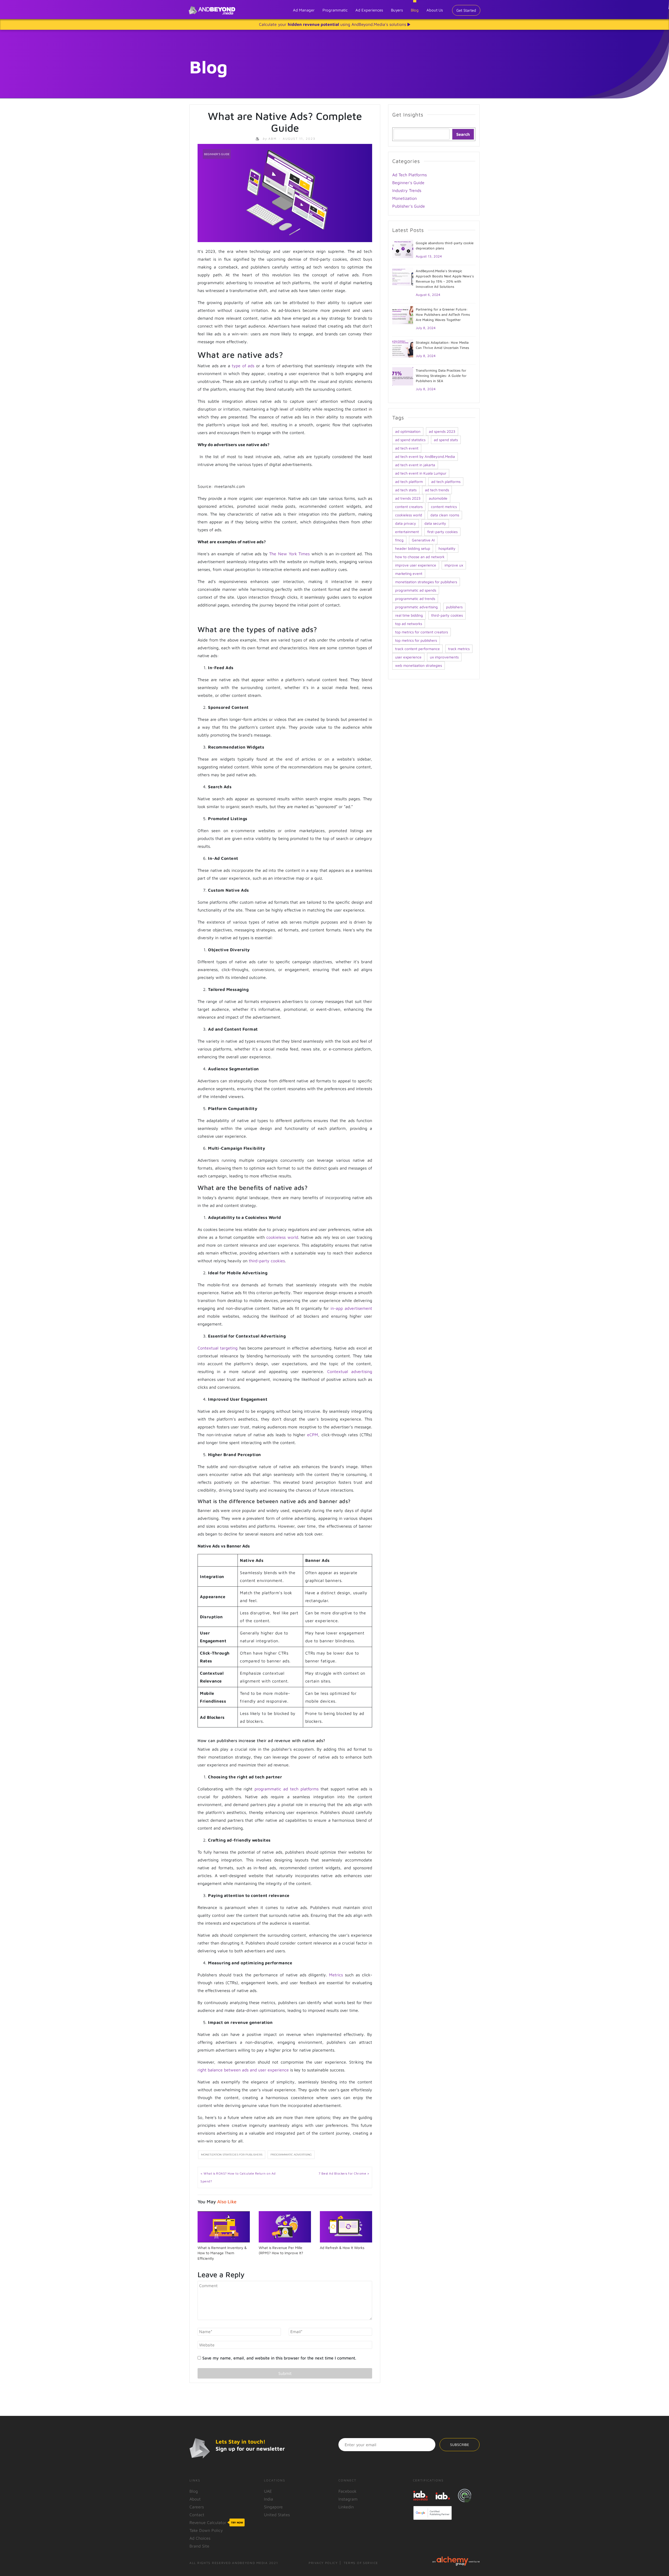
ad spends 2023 (442, 431)
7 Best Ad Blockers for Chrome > (344, 2173)
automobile (438, 498)
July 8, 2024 (426, 328)
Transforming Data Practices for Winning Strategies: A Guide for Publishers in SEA (441, 376)
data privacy (406, 523)
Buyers (397, 10)
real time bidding (409, 615)
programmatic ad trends (415, 598)
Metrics (336, 1975)
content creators (409, 507)
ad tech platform (409, 481)
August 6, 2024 (428, 295)
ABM (270, 139)
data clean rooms (445, 515)
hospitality (447, 548)
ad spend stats (446, 440)
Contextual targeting (218, 1348)
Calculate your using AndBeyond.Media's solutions (333, 24)
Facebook (347, 2491)
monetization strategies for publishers (232, 2155)
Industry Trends (407, 190)
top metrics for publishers (416, 640)
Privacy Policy (323, 2563)
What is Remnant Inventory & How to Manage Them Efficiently (222, 2253)
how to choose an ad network (420, 557)
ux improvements (444, 657)
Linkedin (346, 2507)
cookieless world (282, 1237)
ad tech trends (437, 490)
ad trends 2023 (408, 498)
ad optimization (408, 431)
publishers (454, 607)
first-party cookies (442, 532)
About (195, 2499)
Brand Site (199, 2546)
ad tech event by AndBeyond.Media (425, 456)
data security (435, 523)
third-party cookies (267, 1261)
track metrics (459, 649)
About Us (435, 10)
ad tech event (407, 448)
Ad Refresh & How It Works (342, 2248)
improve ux (454, 565)
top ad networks (409, 624)
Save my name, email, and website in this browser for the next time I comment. (279, 2358)
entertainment (407, 532)
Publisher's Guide (409, 206)
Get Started (466, 10)
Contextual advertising (350, 1371)
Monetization (405, 198)
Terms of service (361, 2563)
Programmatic (335, 10)
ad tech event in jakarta (415, 465)
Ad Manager (304, 10)
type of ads (243, 366)
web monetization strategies (419, 665)
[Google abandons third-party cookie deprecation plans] (403, 248)
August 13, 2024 (429, 256)
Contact (197, 2515)
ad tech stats (406, 490)
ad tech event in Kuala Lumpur (421, 473)
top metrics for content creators (422, 632)
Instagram (348, 2499)
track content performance (417, 649)
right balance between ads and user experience (243, 2070)
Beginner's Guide (217, 154)
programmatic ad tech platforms (287, 1789)
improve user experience (416, 565)
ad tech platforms (446, 481)
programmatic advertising (291, 2155)
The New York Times (289, 554)
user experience (408, 657)
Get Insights (408, 115)
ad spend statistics (410, 440)
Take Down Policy (206, 2530)
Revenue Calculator (216, 2522)
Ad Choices (200, 2538)
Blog (415, 10)
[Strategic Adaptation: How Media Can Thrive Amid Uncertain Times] (403, 348)
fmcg (399, 540)
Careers (197, 2507)
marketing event (409, 573)
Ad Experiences (369, 10)
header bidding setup (413, 548)
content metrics (444, 507)
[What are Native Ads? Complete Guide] (285, 192)
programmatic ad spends (416, 590)
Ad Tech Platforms (410, 175)
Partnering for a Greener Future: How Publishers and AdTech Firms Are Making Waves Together (443, 314)
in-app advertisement (351, 1308)
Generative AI (423, 540)
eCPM (313, 1435)
